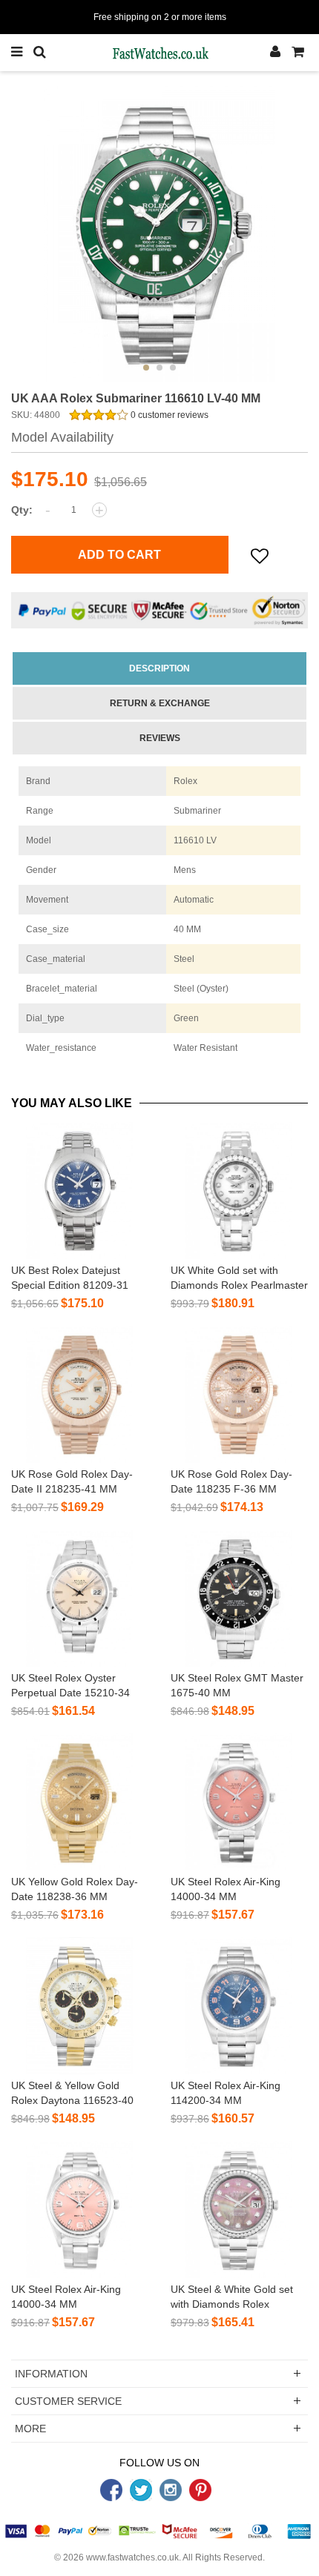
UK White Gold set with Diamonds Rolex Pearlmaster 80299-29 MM (239, 1285)
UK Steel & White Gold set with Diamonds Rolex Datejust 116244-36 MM (232, 2304)
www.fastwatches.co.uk (132, 2557)
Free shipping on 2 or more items (160, 17)
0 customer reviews (168, 415)
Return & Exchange (160, 703)
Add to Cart (119, 555)
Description (159, 668)
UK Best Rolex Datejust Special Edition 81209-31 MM (70, 1285)
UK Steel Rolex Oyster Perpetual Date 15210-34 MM (70, 1693)
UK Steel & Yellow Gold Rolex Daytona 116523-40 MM (72, 2100)
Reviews (160, 738)
